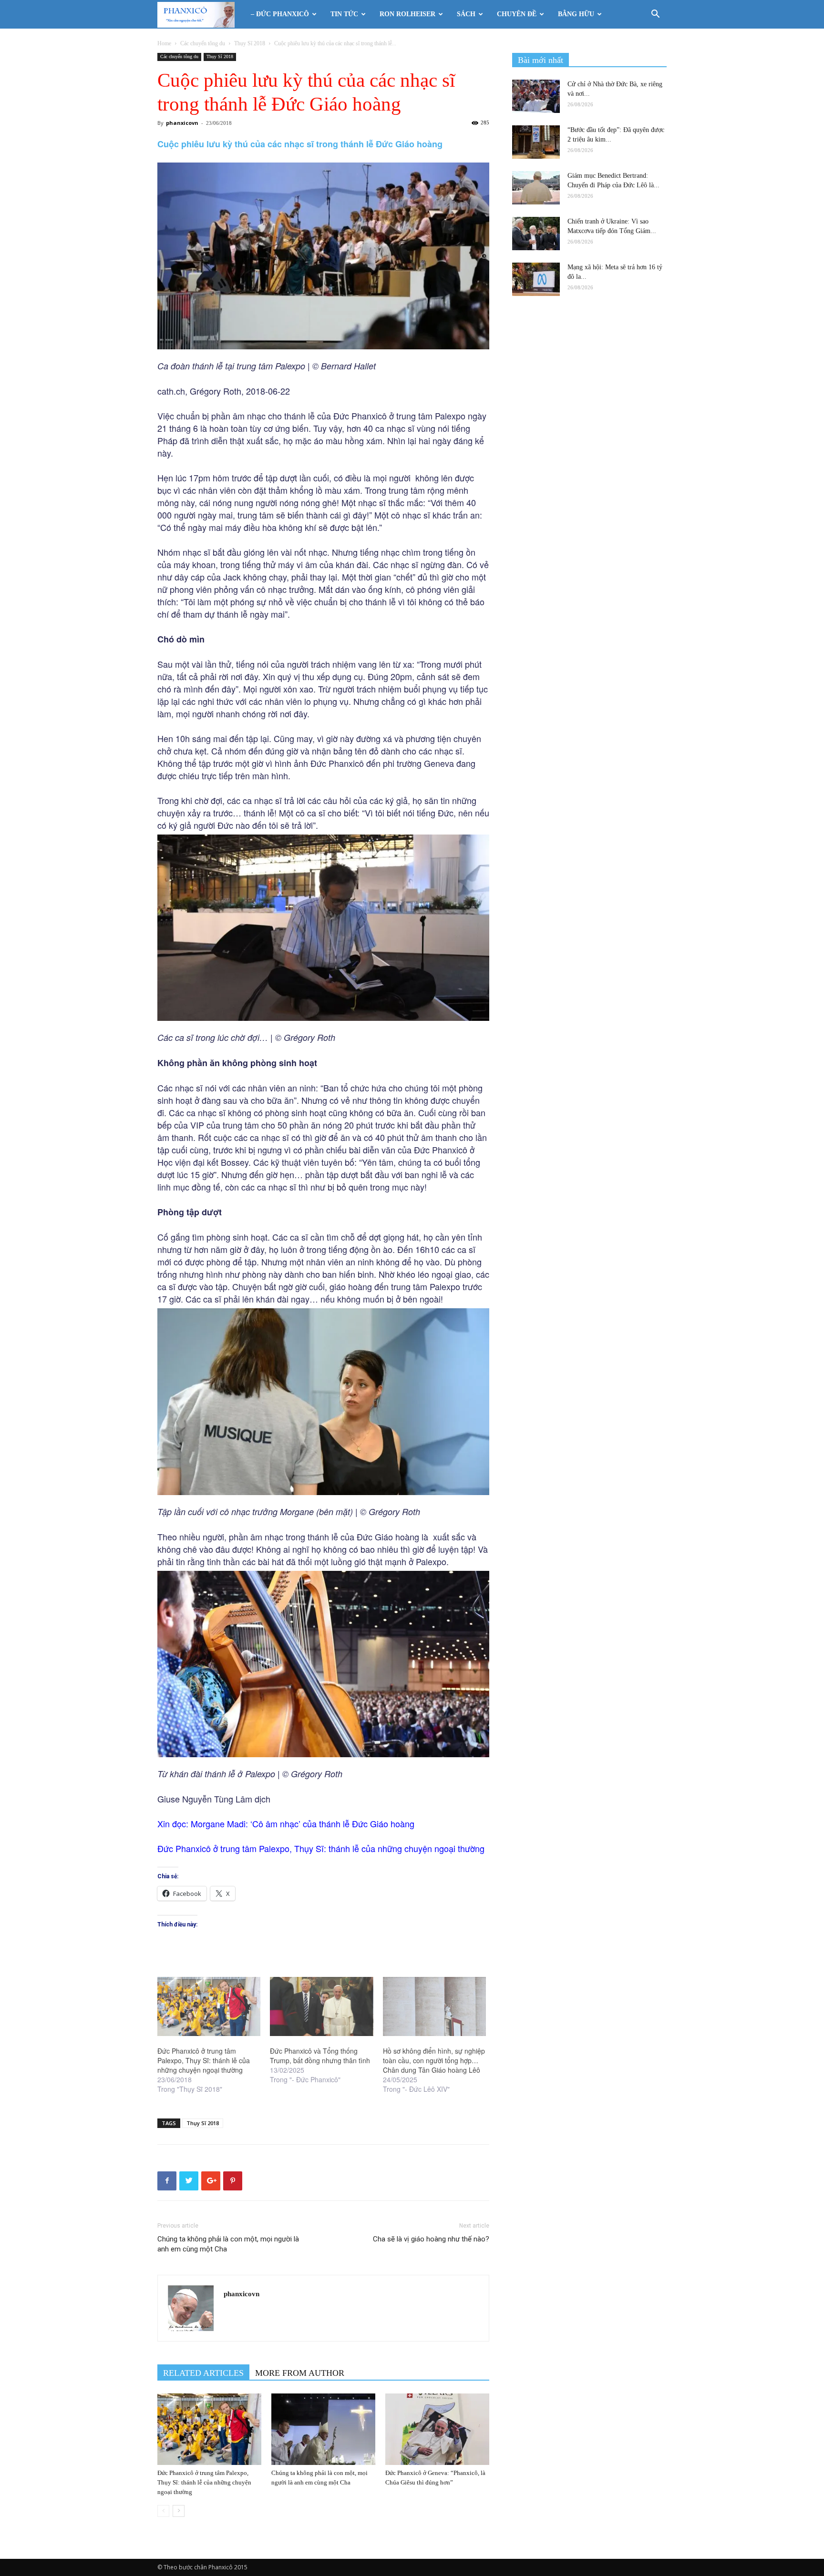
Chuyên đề (517, 14)
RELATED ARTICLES (203, 2373)
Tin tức (344, 14)
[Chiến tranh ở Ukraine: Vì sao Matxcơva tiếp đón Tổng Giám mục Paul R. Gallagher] (536, 234)
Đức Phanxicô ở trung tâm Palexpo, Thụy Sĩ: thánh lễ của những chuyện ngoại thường (204, 2060)
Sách (466, 14)
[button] (655, 15)
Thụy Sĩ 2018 (250, 43)
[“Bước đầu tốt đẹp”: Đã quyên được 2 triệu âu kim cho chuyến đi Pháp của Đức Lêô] (536, 142)
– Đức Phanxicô (280, 14)
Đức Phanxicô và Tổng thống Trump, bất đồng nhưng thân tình (320, 2056)
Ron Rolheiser (407, 14)
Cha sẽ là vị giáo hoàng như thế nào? (431, 2239)
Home (164, 43)
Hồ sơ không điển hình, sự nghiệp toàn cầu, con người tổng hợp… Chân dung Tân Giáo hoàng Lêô (434, 2060)
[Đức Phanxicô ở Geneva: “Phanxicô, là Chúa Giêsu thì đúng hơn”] (437, 2429)
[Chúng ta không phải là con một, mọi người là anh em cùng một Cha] (323, 2429)
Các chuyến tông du (203, 43)
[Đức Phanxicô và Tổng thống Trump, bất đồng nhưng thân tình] (321, 2006)
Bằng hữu (576, 14)
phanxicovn (182, 123)
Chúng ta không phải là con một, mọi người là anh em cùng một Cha (228, 2244)
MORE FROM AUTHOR (300, 2373)
